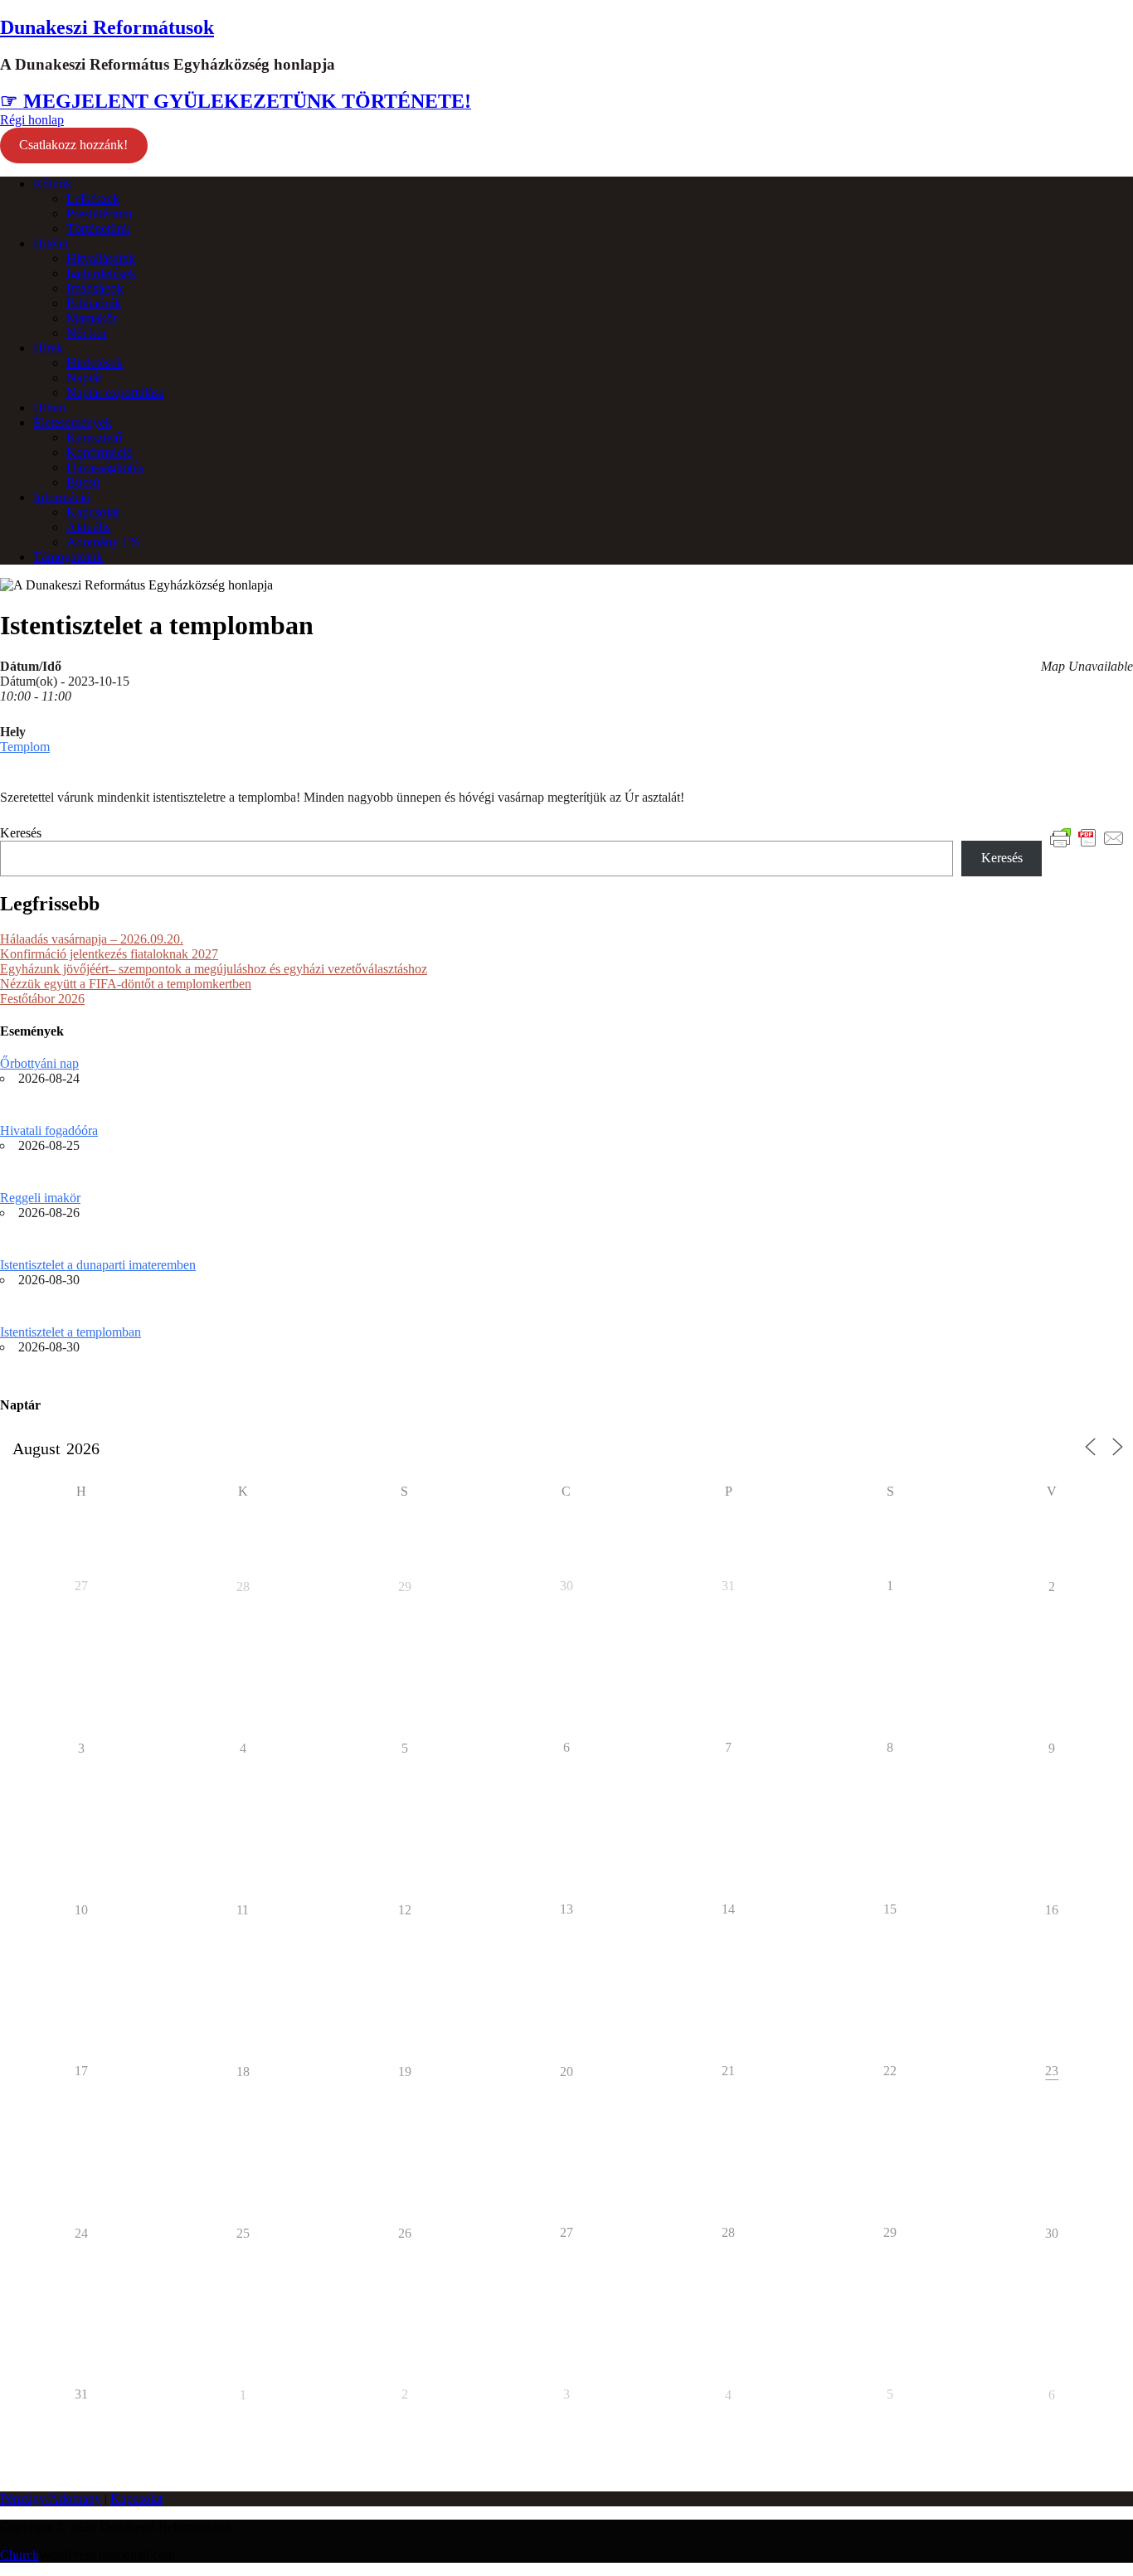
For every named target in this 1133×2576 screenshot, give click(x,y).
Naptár (84, 378)
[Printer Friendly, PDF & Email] (1087, 837)
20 (566, 2071)
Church (19, 2555)
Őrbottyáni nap (39, 1063)
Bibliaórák (94, 303)
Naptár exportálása (115, 393)
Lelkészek (93, 199)
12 (405, 1910)
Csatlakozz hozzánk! (73, 145)
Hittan (49, 408)
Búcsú (83, 482)
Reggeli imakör (40, 1198)
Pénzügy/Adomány (51, 2498)
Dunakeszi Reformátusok (107, 27)
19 (405, 2071)
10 (81, 1910)
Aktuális (88, 527)
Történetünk (98, 228)
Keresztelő (94, 437)
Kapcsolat (92, 512)
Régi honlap (32, 120)
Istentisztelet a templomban (71, 1332)
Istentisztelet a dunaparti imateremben (98, 1265)
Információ (62, 497)
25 (243, 2233)
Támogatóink (68, 557)
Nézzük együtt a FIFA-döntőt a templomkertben (126, 984)
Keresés (21, 833)
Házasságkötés (105, 467)
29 (405, 1586)
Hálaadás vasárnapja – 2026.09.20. (92, 939)
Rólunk (53, 184)
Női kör (87, 333)
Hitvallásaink (101, 258)
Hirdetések (95, 363)
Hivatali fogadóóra (49, 1130)
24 (81, 2233)
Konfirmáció (100, 452)
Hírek (48, 348)
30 (1052, 2233)
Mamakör (92, 318)
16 (1052, 1910)
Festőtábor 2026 (42, 999)
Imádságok (95, 288)
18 (243, 2071)
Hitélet (51, 243)
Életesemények (73, 422)
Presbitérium (99, 213)
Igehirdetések (101, 273)
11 (243, 1910)
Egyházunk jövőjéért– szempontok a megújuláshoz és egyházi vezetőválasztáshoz (214, 969)
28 (243, 1586)
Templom (25, 747)
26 (405, 2233)
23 (1052, 2071)
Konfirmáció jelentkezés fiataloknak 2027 (109, 954)
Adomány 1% (103, 542)
